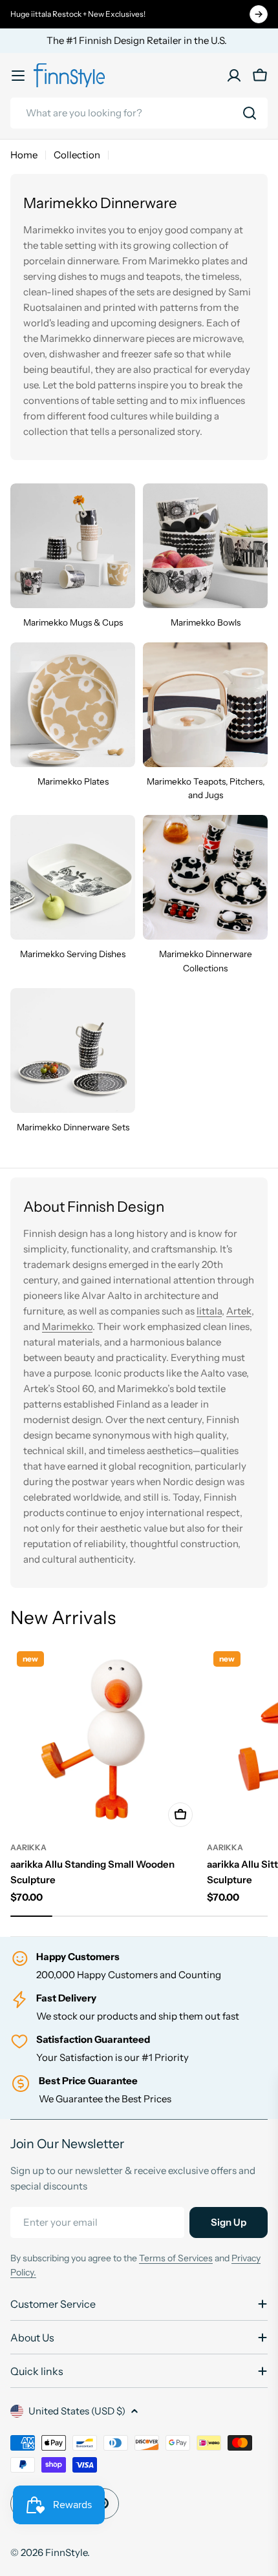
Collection (77, 155)
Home (24, 155)
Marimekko (67, 1326)
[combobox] (139, 113)
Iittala (209, 1311)
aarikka (28, 1847)
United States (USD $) (77, 2411)
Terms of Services (176, 2258)
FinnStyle (66, 2552)
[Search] (250, 113)
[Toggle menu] (18, 76)
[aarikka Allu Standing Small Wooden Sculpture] (105, 1739)
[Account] (234, 76)
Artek (239, 1311)
